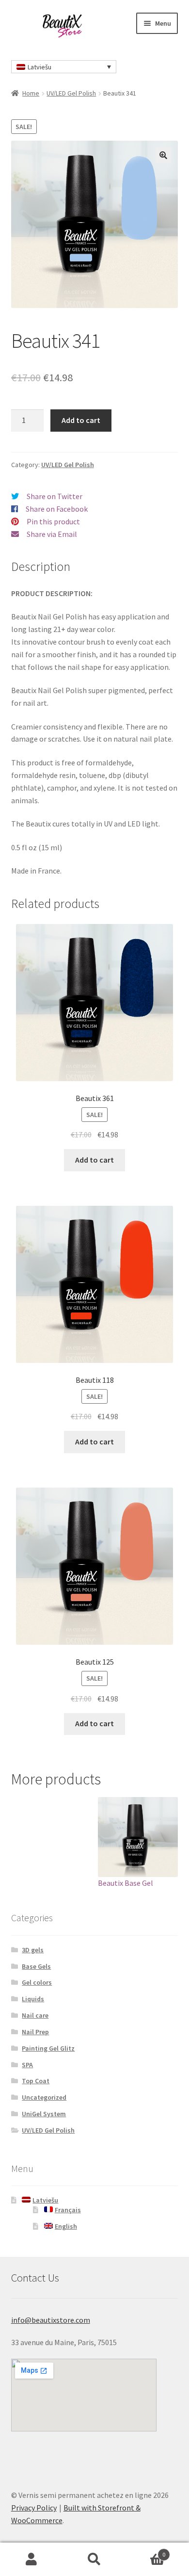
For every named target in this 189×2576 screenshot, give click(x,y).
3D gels (33, 1950)
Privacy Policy (34, 2508)
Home (31, 93)
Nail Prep (35, 2032)
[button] (163, 155)
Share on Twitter (55, 496)
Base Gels (36, 1966)
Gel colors (37, 1982)
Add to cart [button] (94, 1160)
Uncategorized (44, 2097)
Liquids (33, 1999)
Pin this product (53, 521)
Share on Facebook (57, 509)
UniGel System (44, 2114)
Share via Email (52, 534)
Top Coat (36, 2081)
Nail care (35, 2015)
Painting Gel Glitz (48, 2048)
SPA (27, 2065)
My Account (31, 2560)
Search (94, 2560)
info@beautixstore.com (51, 2320)
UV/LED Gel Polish (71, 93)
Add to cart (81, 420)
